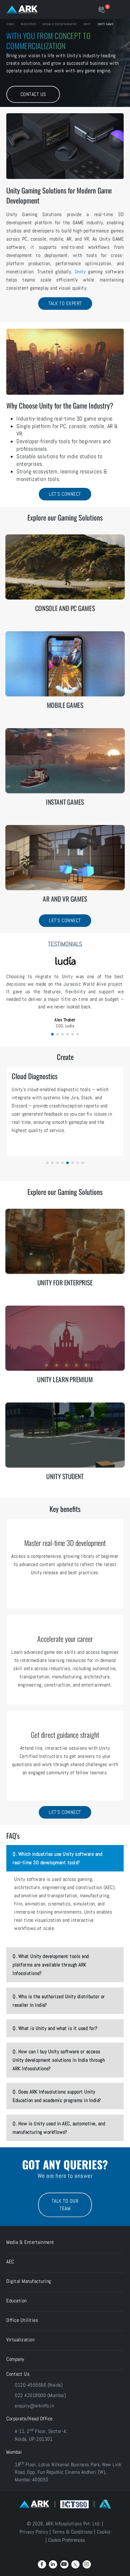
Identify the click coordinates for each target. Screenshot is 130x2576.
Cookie (104, 2532)
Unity (80, 272)
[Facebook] (42, 2564)
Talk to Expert (65, 303)
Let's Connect (65, 494)
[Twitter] (75, 2564)
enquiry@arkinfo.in (34, 2406)
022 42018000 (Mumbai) (41, 2395)
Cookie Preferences (67, 2540)
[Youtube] (64, 2564)
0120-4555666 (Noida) (39, 2385)
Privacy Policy (34, 2532)
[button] (52, 1034)
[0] (101, 9)
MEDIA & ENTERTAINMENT (58, 24)
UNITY (84, 24)
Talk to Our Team (65, 2205)
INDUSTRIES (28, 24)
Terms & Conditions (73, 2532)
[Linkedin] (53, 2564)
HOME (10, 24)
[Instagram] (87, 2564)
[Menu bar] (118, 9)
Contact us (33, 94)
